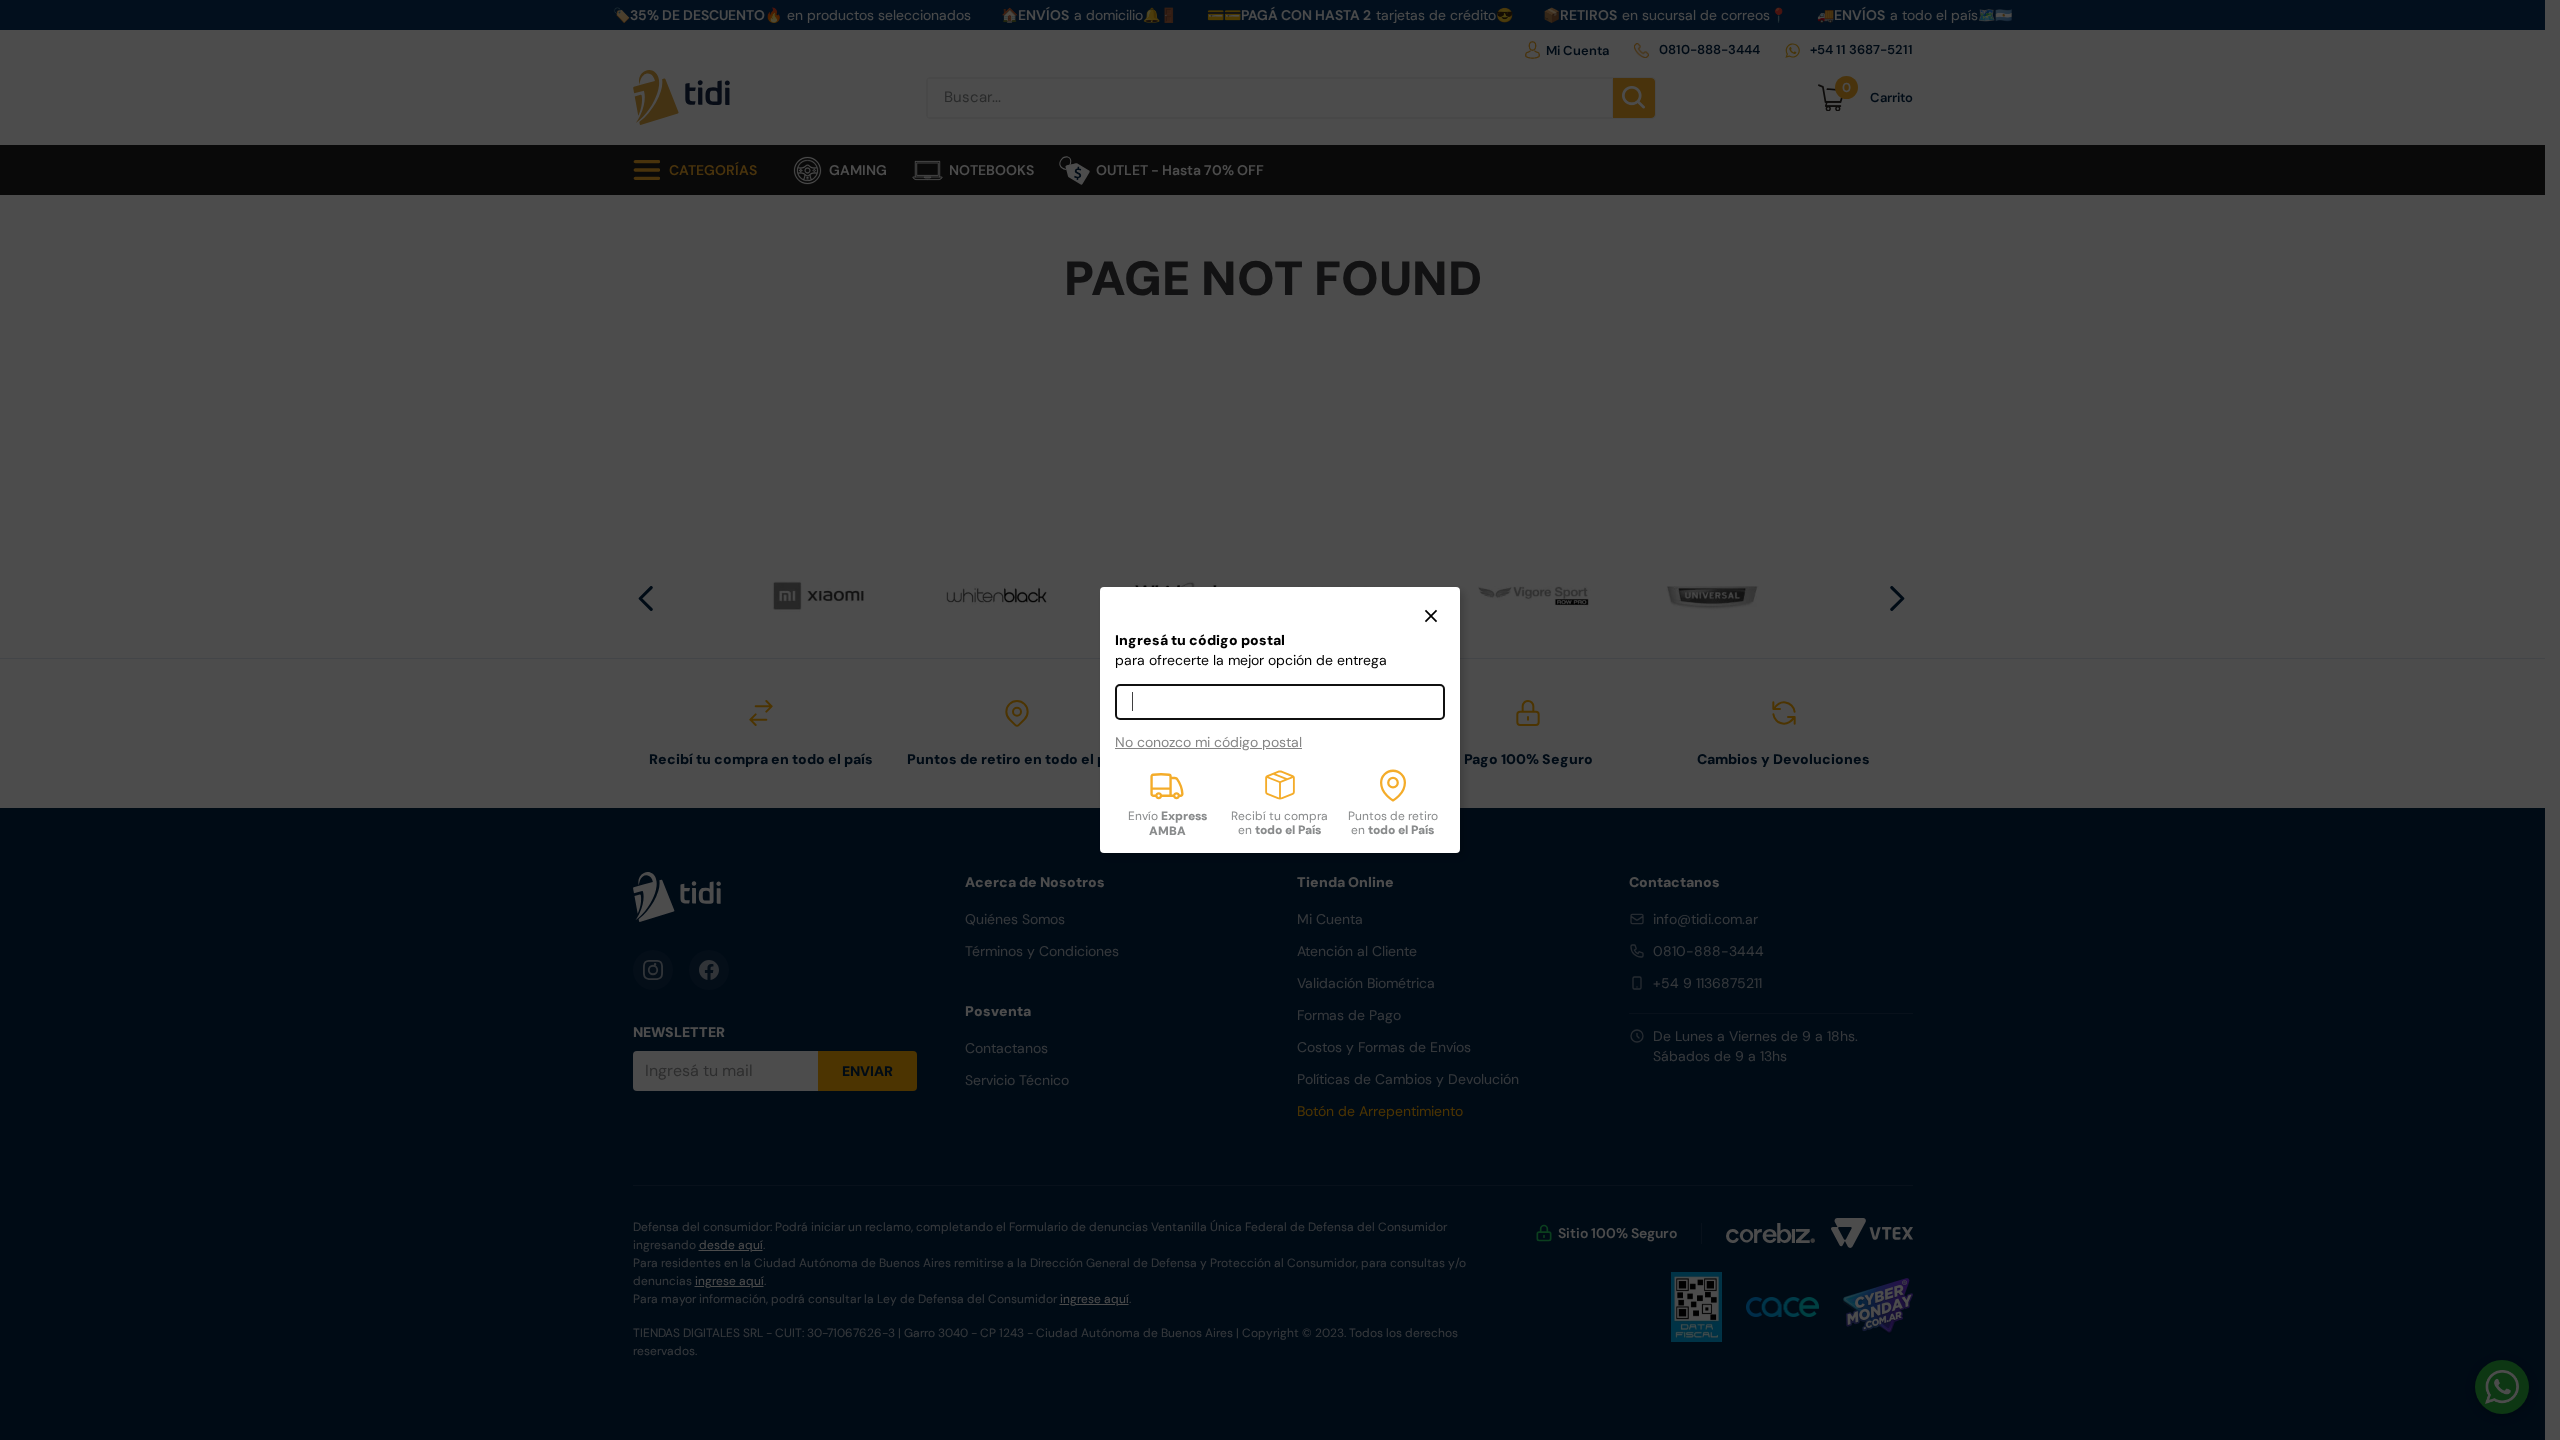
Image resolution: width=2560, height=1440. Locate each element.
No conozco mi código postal (1208, 742)
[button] (1431, 618)
